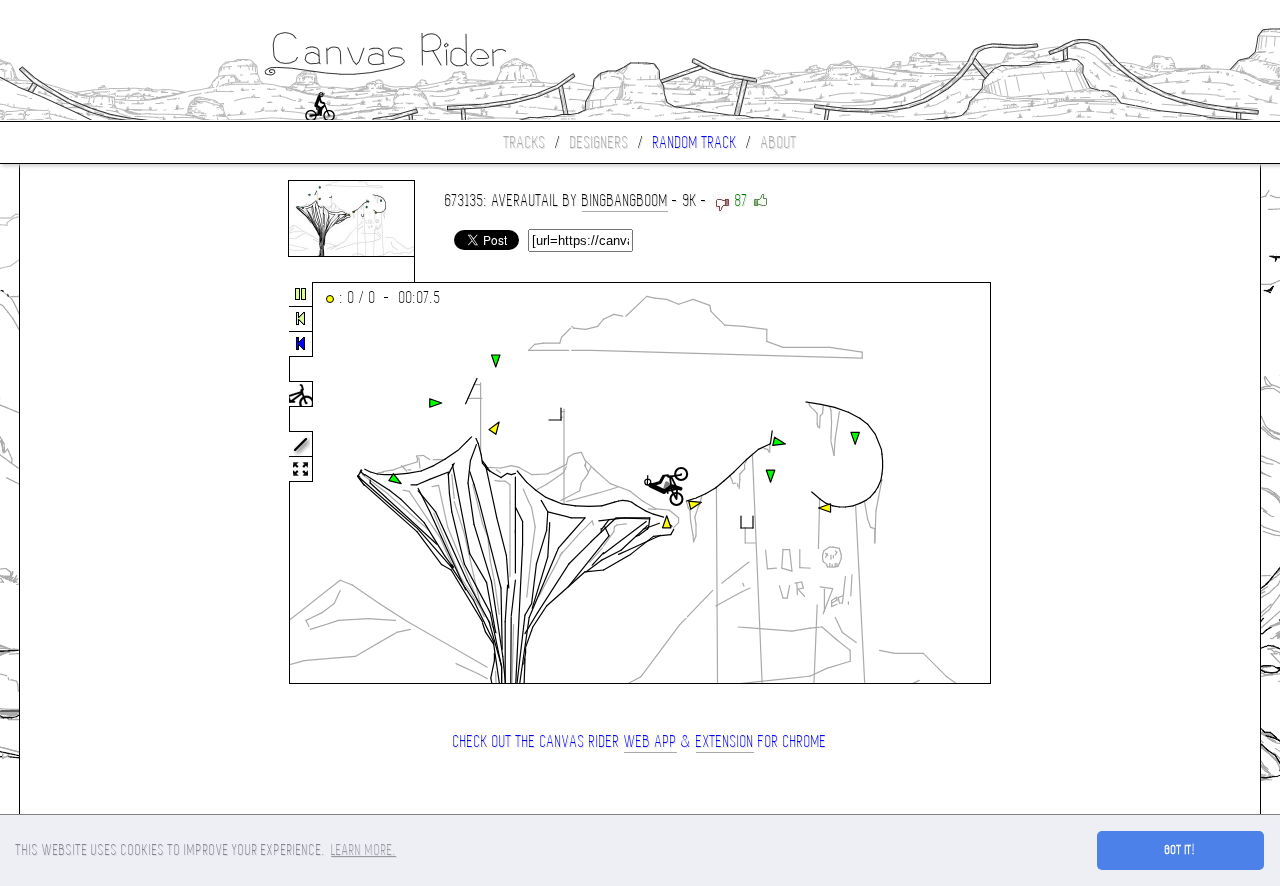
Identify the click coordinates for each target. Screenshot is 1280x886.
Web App (650, 741)
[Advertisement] (104, 484)
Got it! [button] (1180, 850)
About (779, 142)
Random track (695, 142)
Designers (599, 142)
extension (725, 741)
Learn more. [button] (363, 850)
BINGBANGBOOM (625, 200)
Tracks (525, 142)
